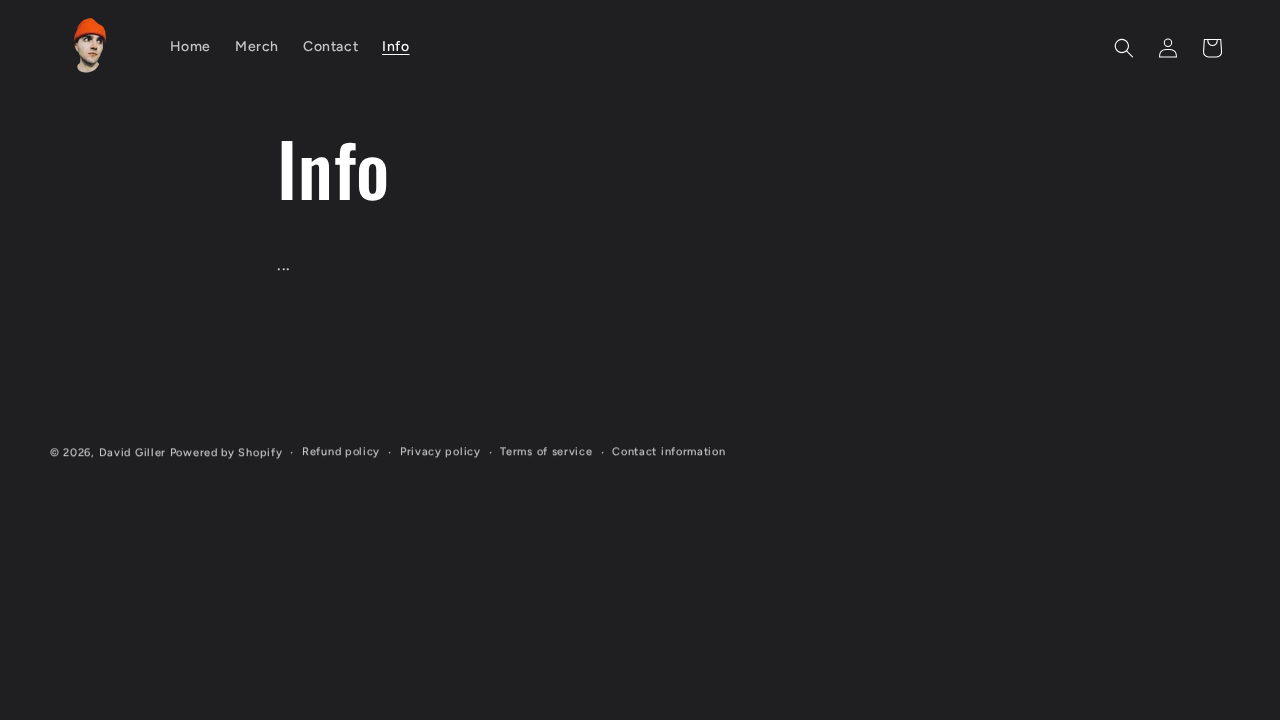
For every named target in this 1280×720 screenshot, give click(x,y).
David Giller (132, 452)
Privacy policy (440, 451)
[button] (1124, 48)
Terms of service (546, 451)
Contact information (668, 451)
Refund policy (341, 451)
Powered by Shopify (226, 452)
